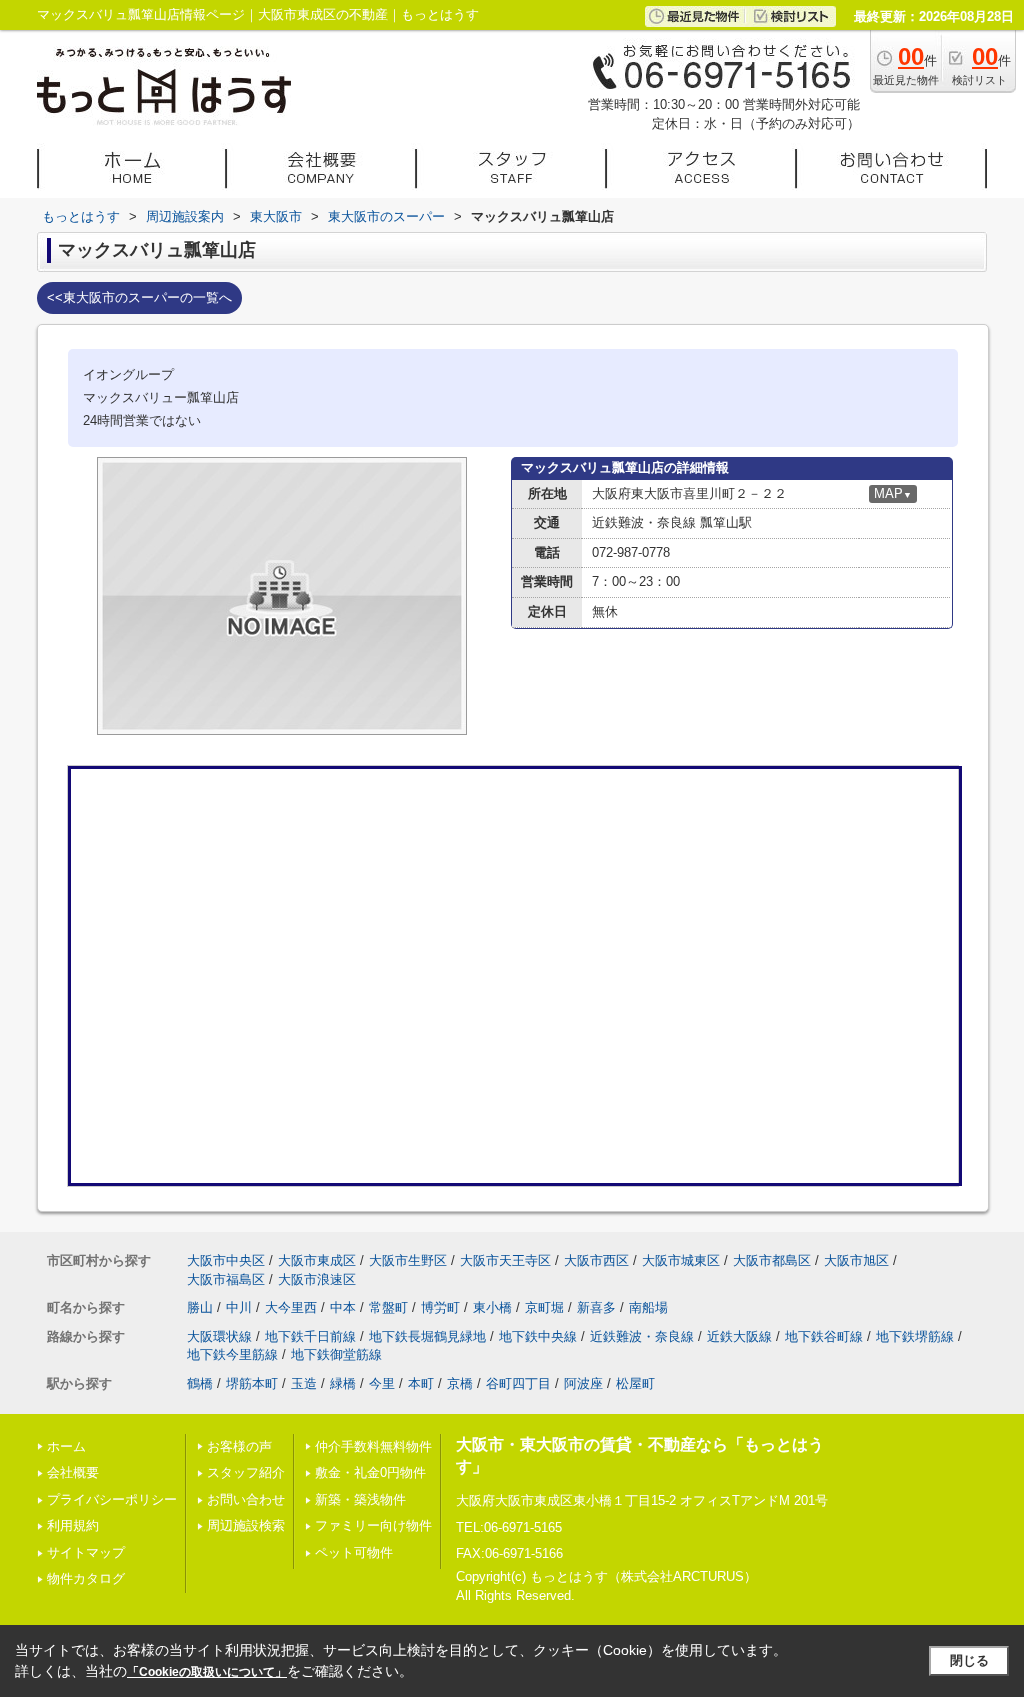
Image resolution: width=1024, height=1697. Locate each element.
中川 (239, 1307)
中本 (343, 1307)
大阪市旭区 (856, 1260)
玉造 (304, 1383)
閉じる (969, 1660)
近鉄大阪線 (739, 1336)
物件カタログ (86, 1578)
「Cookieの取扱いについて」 (207, 1672)
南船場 (648, 1307)
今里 (382, 1383)
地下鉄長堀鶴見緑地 (427, 1336)
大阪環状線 (219, 1336)
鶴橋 (200, 1383)
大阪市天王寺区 (505, 1260)
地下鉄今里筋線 (232, 1354)
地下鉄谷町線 (824, 1336)
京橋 (460, 1383)
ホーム (66, 1446)
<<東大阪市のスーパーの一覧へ (139, 297)
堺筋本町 (252, 1383)
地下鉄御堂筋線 (336, 1354)
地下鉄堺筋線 (915, 1336)
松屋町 (635, 1383)
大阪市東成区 (317, 1260)
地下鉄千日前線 (310, 1336)
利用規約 (73, 1525)
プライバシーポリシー (112, 1499)
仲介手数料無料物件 (373, 1446)
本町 (421, 1383)
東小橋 (492, 1307)
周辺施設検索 (246, 1525)
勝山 (200, 1307)
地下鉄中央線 (538, 1336)
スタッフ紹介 (246, 1472)
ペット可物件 (354, 1552)
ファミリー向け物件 (373, 1525)
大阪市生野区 (408, 1260)
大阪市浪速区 (317, 1279)
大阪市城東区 (681, 1260)
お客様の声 (239, 1446)
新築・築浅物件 (360, 1499)
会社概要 (73, 1472)
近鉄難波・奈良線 (642, 1336)
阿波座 (583, 1383)
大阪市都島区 (772, 1260)
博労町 (440, 1307)
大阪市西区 (596, 1260)
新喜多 (596, 1307)
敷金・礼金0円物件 (370, 1472)
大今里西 (291, 1307)
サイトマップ (86, 1552)
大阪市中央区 (226, 1260)
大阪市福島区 (226, 1279)
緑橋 (343, 1383)
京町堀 (544, 1307)
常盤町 (388, 1307)
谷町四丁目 (518, 1383)
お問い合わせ (246, 1499)
